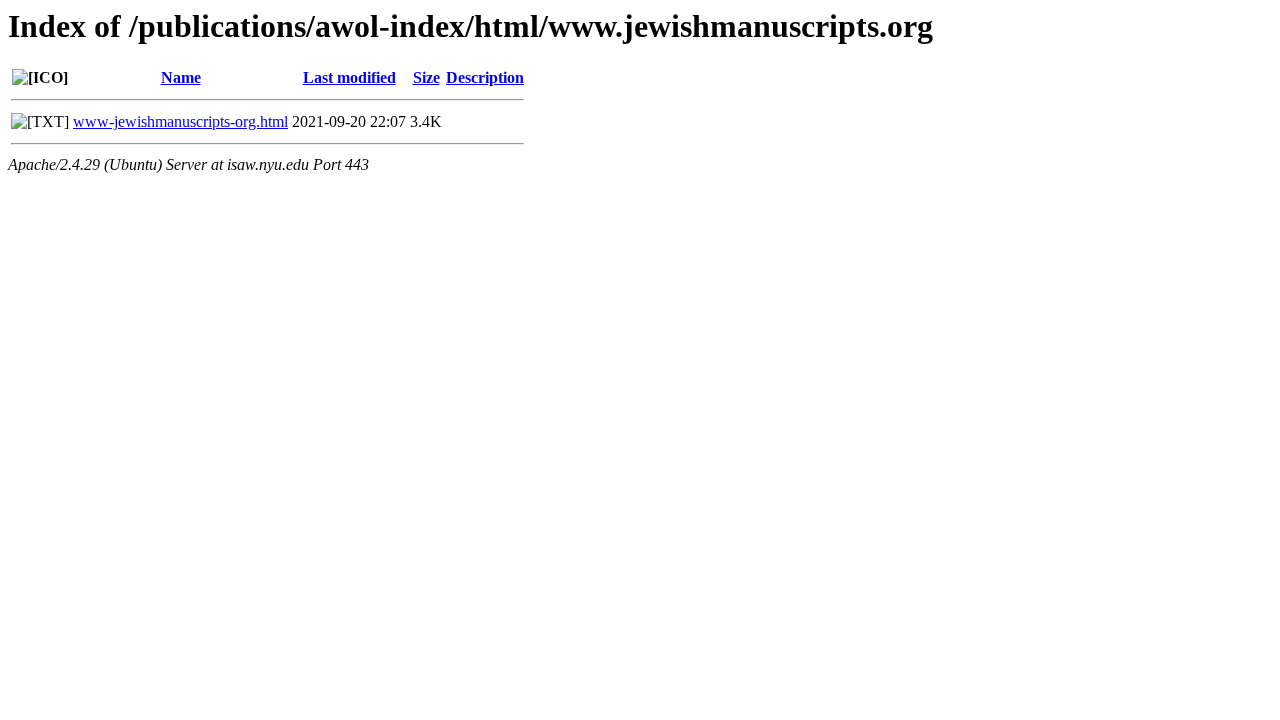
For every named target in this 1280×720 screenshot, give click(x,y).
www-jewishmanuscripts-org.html (180, 121)
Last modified (349, 77)
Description (485, 77)
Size (426, 77)
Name (181, 77)
